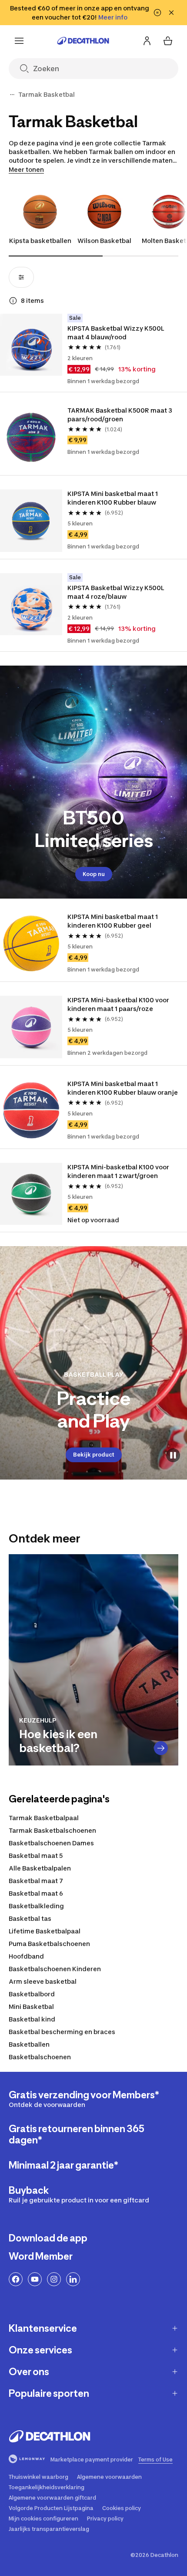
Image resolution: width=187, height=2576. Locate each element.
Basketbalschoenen (40, 2057)
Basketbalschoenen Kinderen (55, 1969)
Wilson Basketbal (104, 241)
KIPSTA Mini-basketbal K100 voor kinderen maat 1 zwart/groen (118, 1171)
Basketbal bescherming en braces (62, 2032)
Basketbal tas (30, 1918)
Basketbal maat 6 (36, 1893)
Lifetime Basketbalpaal (45, 1931)
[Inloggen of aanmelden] (147, 41)
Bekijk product (94, 1455)
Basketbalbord (32, 1994)
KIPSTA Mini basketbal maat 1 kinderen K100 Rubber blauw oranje (123, 1088)
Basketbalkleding (36, 1906)
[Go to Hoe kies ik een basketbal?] (161, 1748)
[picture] (31, 345)
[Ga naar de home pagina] (83, 41)
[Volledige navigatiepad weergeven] (12, 95)
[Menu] (19, 41)
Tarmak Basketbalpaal (44, 1818)
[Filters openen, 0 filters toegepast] (21, 277)
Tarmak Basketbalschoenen (52, 1830)
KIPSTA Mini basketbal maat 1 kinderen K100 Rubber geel (113, 921)
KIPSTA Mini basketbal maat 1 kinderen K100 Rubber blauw (113, 498)
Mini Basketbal (31, 2007)
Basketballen (29, 2044)
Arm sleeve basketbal (43, 1981)
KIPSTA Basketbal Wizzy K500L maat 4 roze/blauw (116, 592)
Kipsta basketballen (40, 241)
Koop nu (94, 874)
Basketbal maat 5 (36, 1856)
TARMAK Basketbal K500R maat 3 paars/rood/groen (120, 415)
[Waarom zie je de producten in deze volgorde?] (13, 301)
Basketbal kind (32, 2019)
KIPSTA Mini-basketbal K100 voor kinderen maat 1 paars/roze (118, 1004)
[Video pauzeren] (173, 1455)
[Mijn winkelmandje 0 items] (168, 41)
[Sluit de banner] (171, 13)
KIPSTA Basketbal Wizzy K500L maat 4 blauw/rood (116, 333)
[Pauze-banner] (157, 13)
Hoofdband (26, 1956)
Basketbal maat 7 (36, 1881)
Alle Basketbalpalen (40, 1868)
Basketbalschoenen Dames (51, 1843)
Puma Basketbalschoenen (49, 1944)
